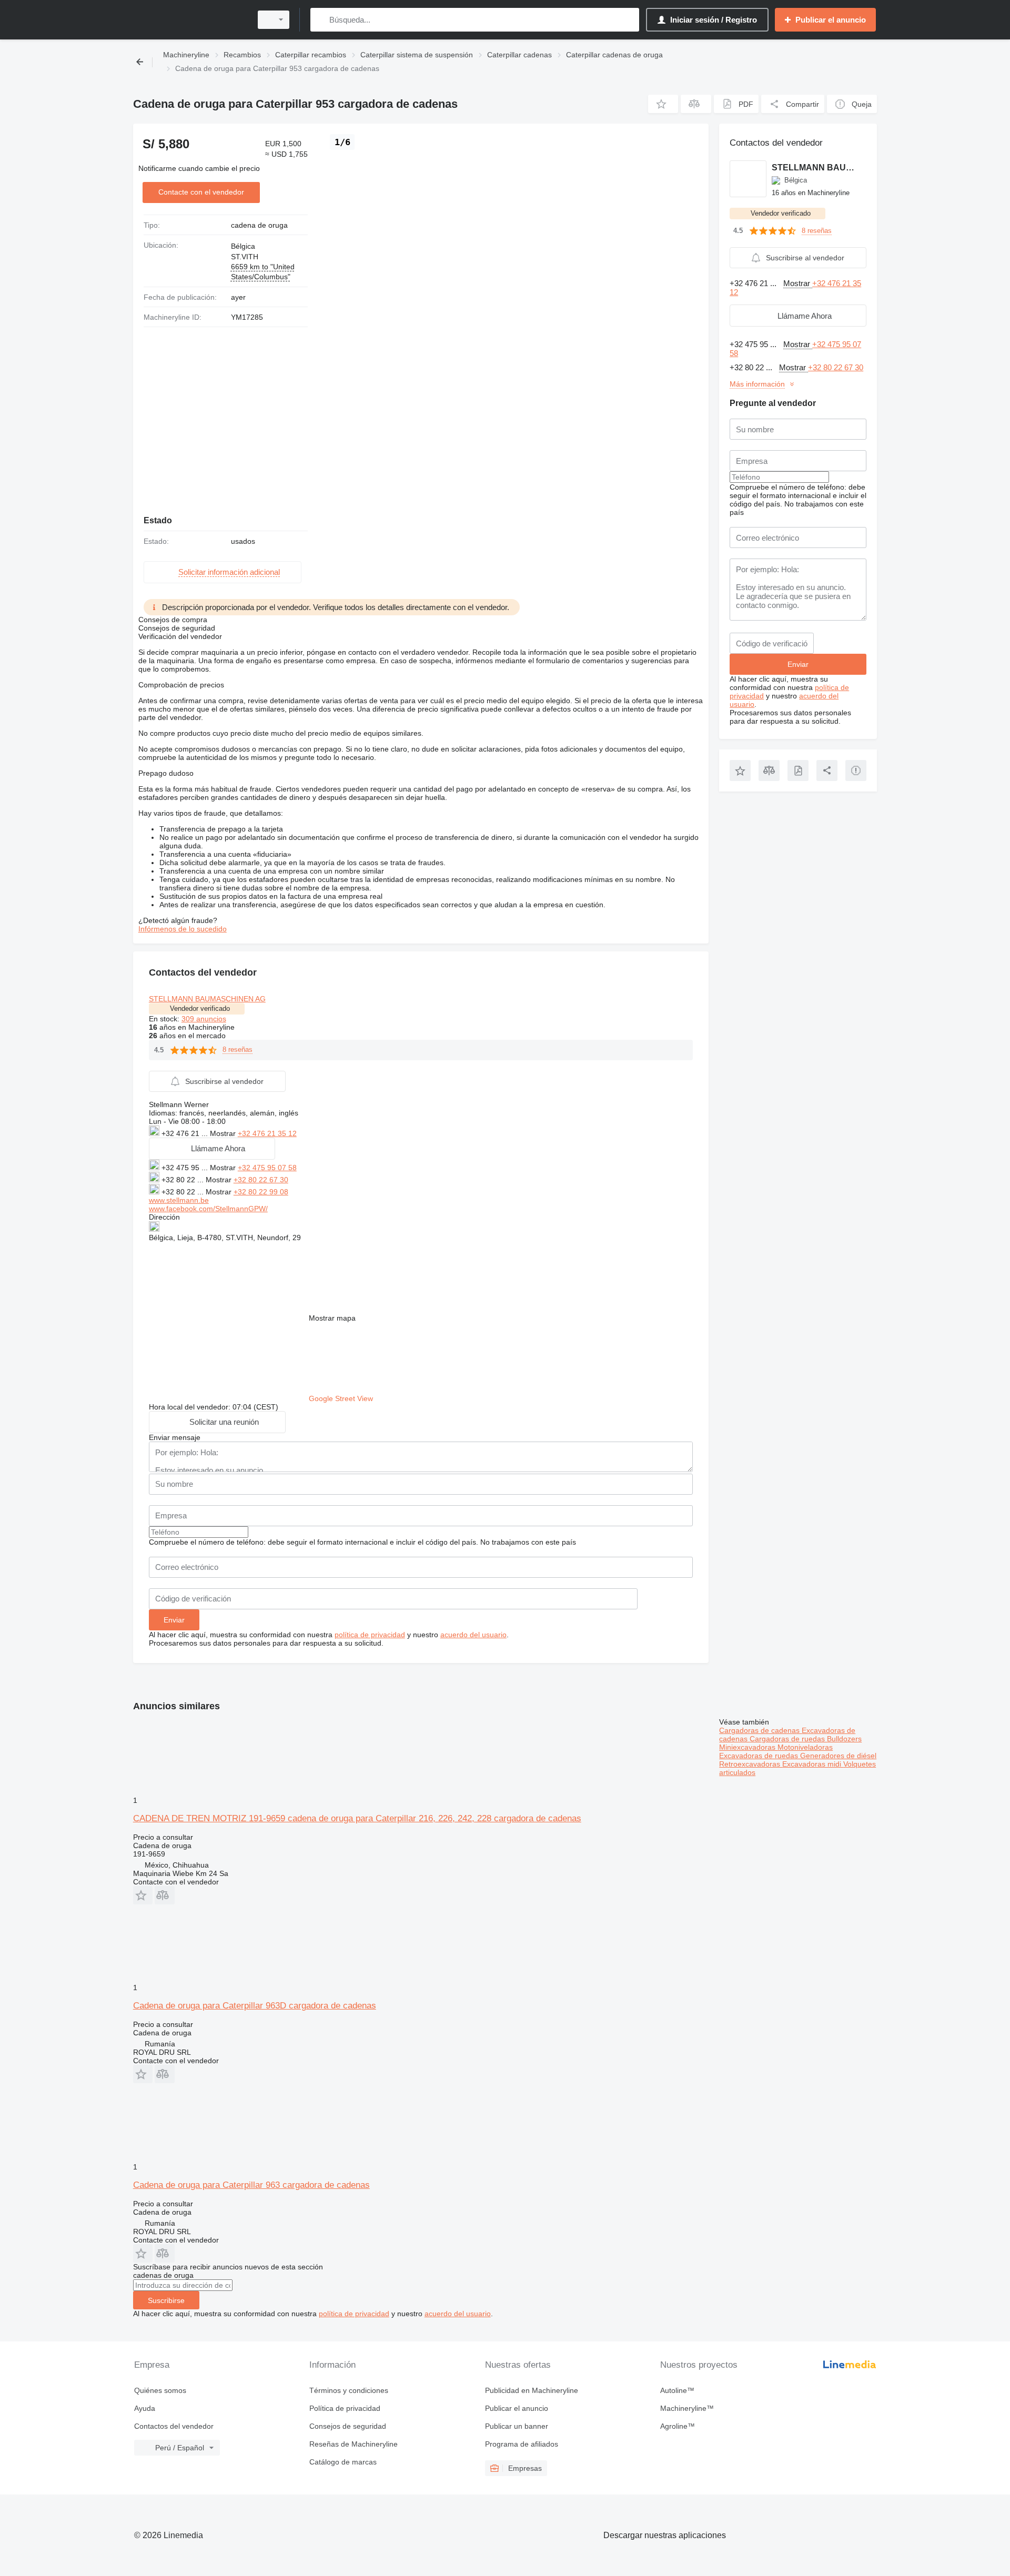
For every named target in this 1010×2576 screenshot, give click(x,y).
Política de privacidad (345, 2408)
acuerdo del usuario (473, 1635)
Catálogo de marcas (343, 2462)
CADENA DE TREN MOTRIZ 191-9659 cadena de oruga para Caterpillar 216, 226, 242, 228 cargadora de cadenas (357, 1818)
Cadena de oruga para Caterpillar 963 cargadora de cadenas (251, 2185)
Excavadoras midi (813, 1764)
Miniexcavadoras (748, 1747)
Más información (757, 384)
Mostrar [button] (224, 1133)
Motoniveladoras (805, 1747)
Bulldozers (844, 1739)
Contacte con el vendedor (201, 192)
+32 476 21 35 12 (267, 1133)
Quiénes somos (160, 2390)
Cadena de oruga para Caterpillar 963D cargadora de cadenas (255, 2006)
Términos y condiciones (349, 2390)
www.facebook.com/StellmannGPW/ (208, 1209)
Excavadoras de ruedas (760, 1756)
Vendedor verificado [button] (200, 1008)
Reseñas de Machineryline (353, 2444)
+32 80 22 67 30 (261, 1180)
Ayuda (145, 2408)
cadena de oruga (259, 225)
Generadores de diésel (838, 1756)
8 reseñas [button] (238, 1049)
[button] (663, 104)
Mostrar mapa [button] (332, 1318)
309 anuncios (204, 1019)
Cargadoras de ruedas (788, 1739)
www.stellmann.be (179, 1200)
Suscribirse (166, 2300)
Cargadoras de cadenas (760, 1730)
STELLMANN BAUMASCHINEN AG (207, 999)
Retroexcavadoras (751, 1764)
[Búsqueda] (321, 20)
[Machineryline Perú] (189, 20)
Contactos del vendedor (174, 2426)
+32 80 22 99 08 (261, 1192)
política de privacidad (370, 1635)
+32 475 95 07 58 (267, 1168)
